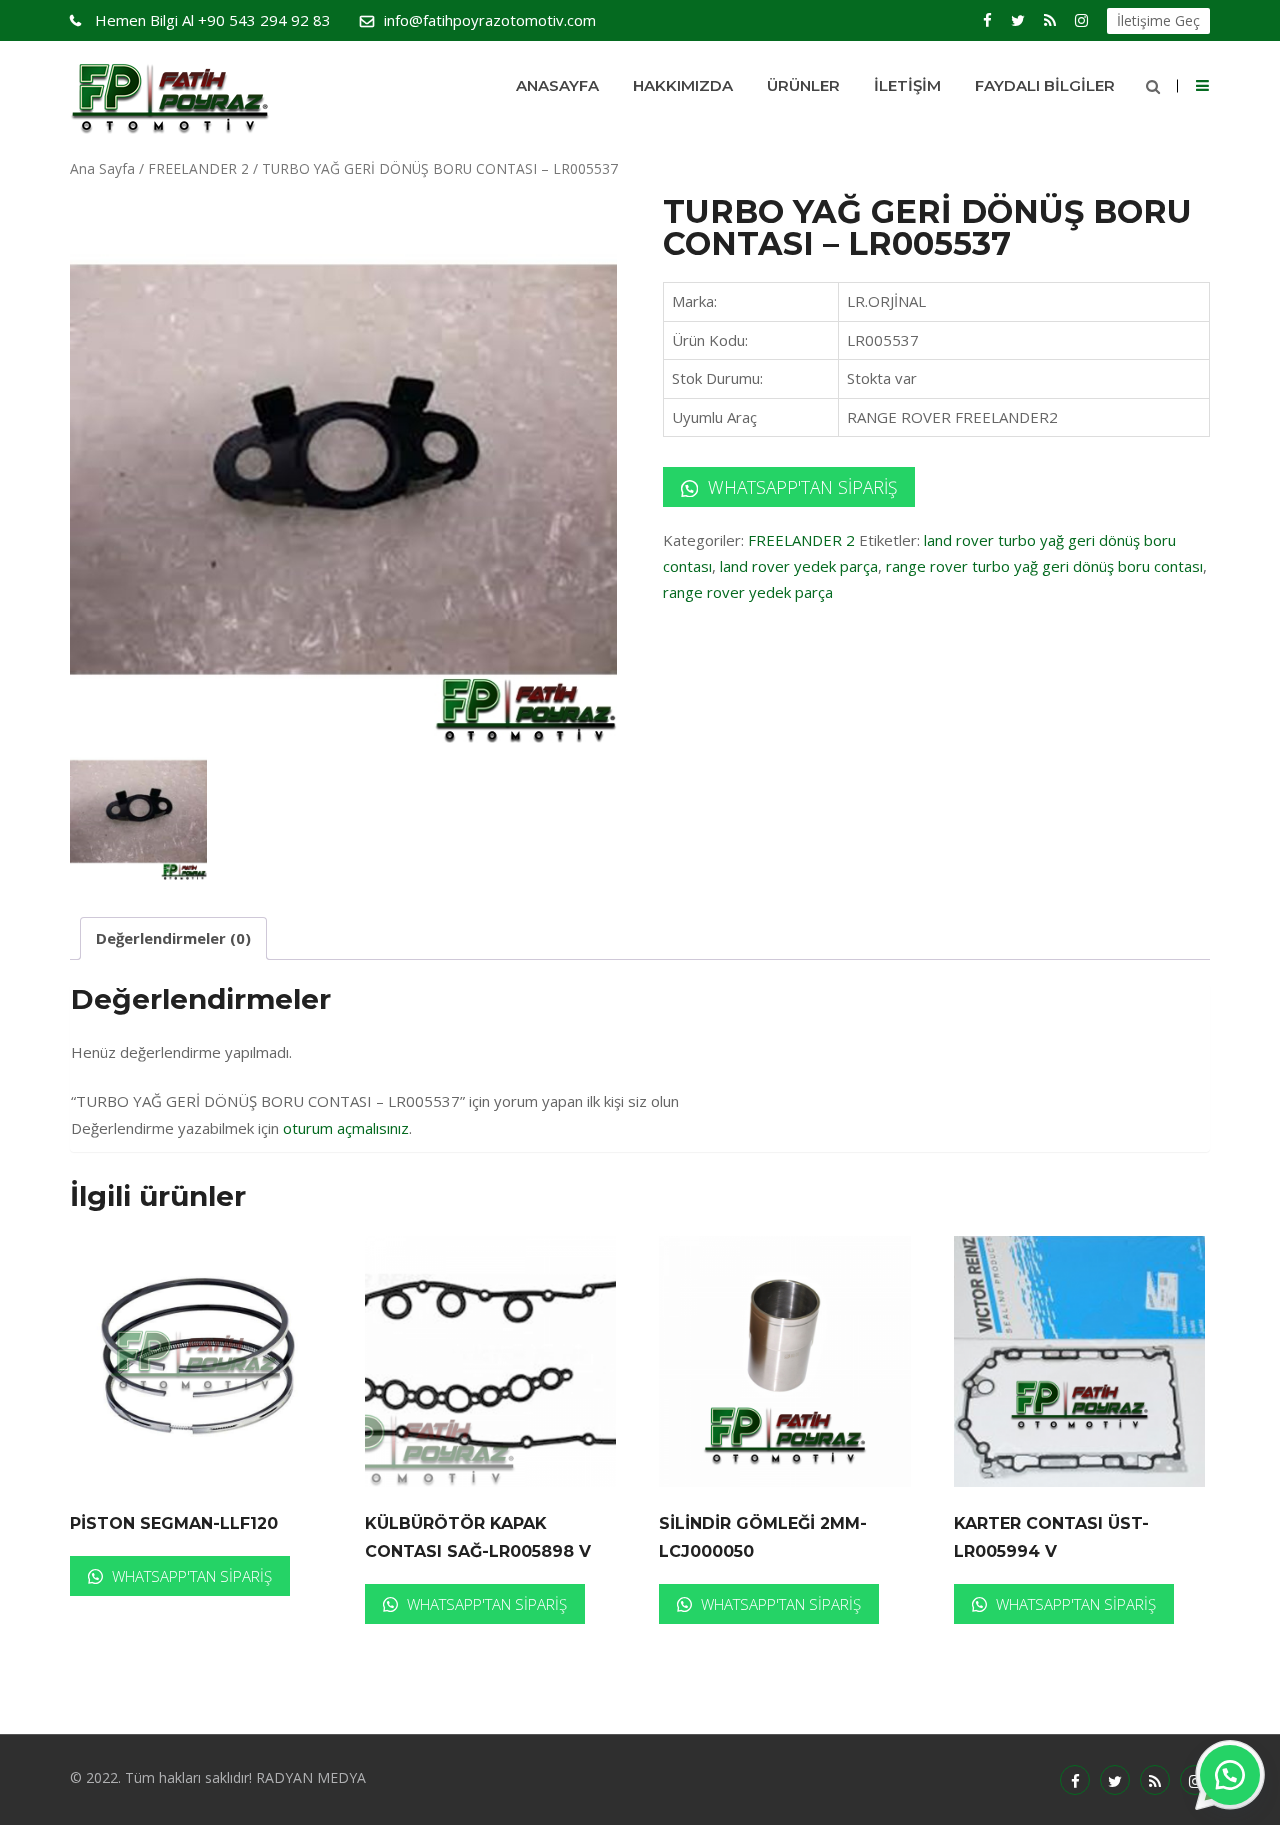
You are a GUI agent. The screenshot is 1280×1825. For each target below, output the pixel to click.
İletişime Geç (1158, 20)
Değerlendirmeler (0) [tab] (173, 938)
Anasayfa (557, 85)
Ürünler (803, 85)
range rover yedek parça (748, 592)
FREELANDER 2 (198, 168)
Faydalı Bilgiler (1045, 85)
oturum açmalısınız (346, 1128)
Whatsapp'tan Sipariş (800, 487)
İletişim (907, 85)
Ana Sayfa (102, 168)
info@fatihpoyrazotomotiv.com (490, 20)
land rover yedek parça (799, 566)
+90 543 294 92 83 (213, 20)
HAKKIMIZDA (683, 85)
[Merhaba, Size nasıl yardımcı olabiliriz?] (1230, 1775)
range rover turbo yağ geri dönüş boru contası (1044, 566)
